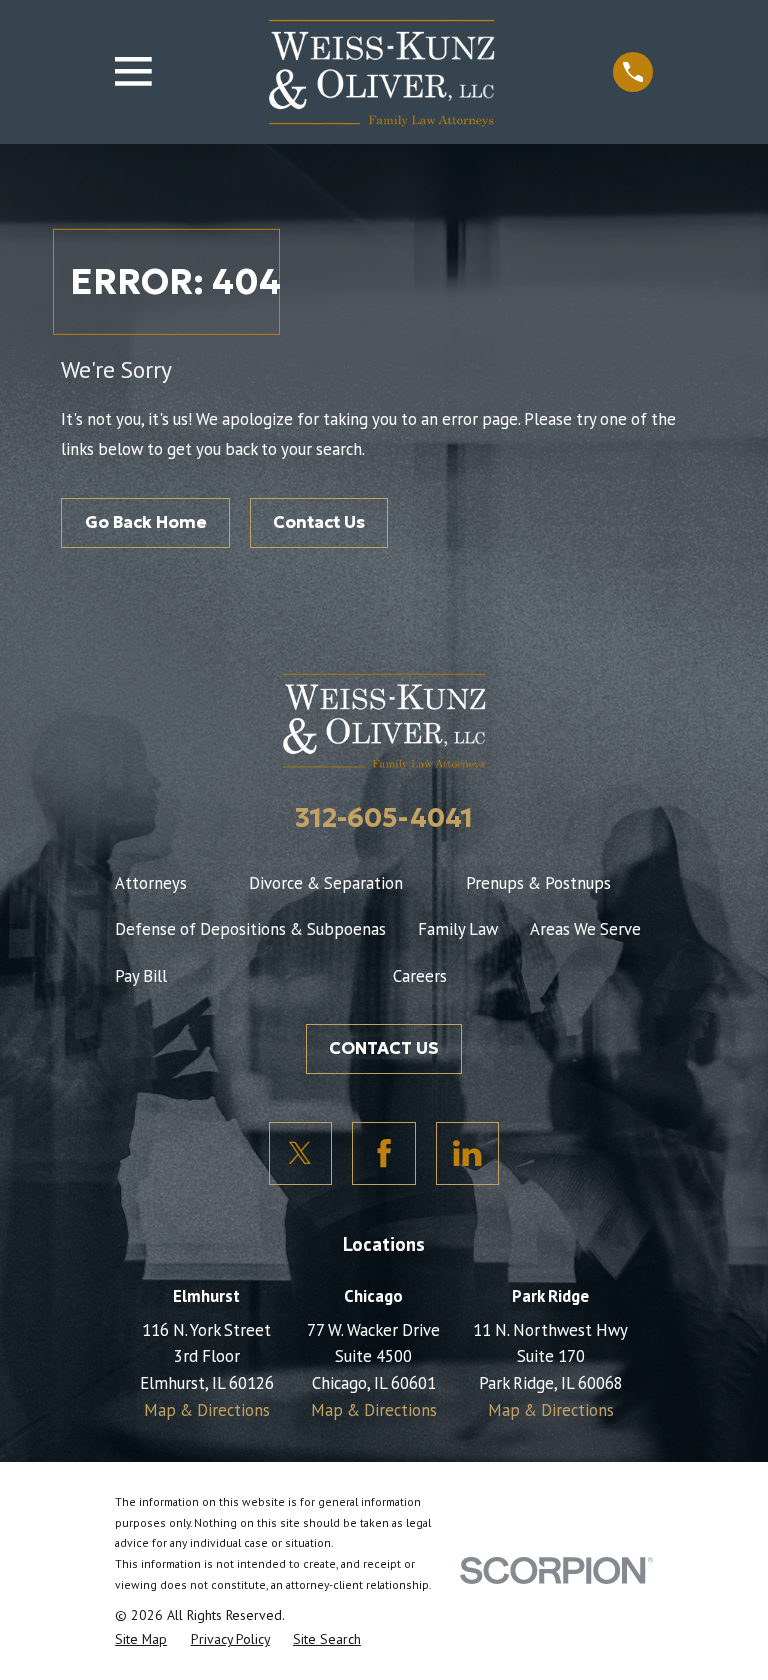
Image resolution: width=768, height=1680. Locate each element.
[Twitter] (301, 1154)
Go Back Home (146, 522)
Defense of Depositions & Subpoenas (250, 929)
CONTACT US (384, 1048)
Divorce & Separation (326, 883)
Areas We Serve (585, 929)
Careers (420, 976)
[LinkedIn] (468, 1154)
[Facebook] (384, 1154)
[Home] (382, 72)
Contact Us (319, 522)
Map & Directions (207, 1410)
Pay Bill (141, 976)
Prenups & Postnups (538, 883)
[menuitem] (141, 1639)
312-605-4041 (384, 817)
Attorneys (151, 883)
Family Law (458, 929)
